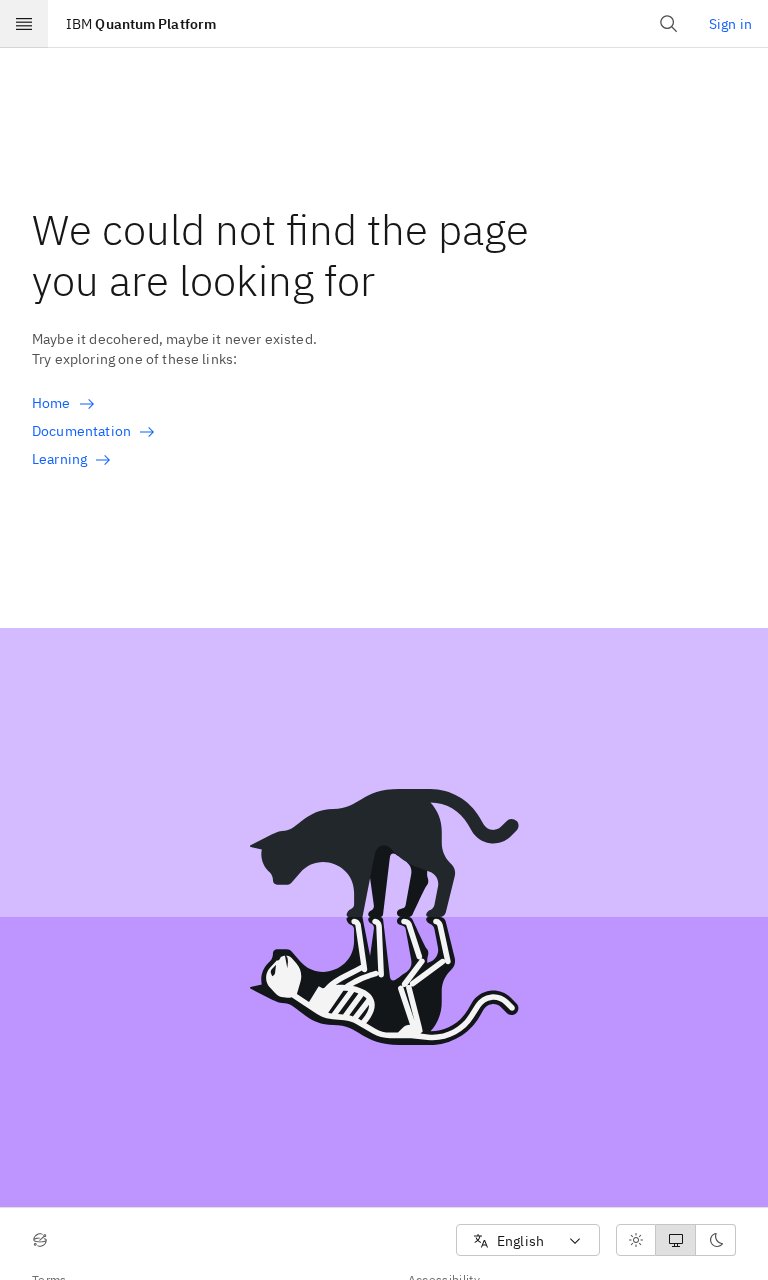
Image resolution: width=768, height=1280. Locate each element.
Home (51, 403)
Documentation (81, 431)
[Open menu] (24, 24)
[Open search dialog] (669, 24)
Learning (59, 459)
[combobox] (528, 1240)
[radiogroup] (676, 1240)
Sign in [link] (730, 24)
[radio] (636, 1240)
